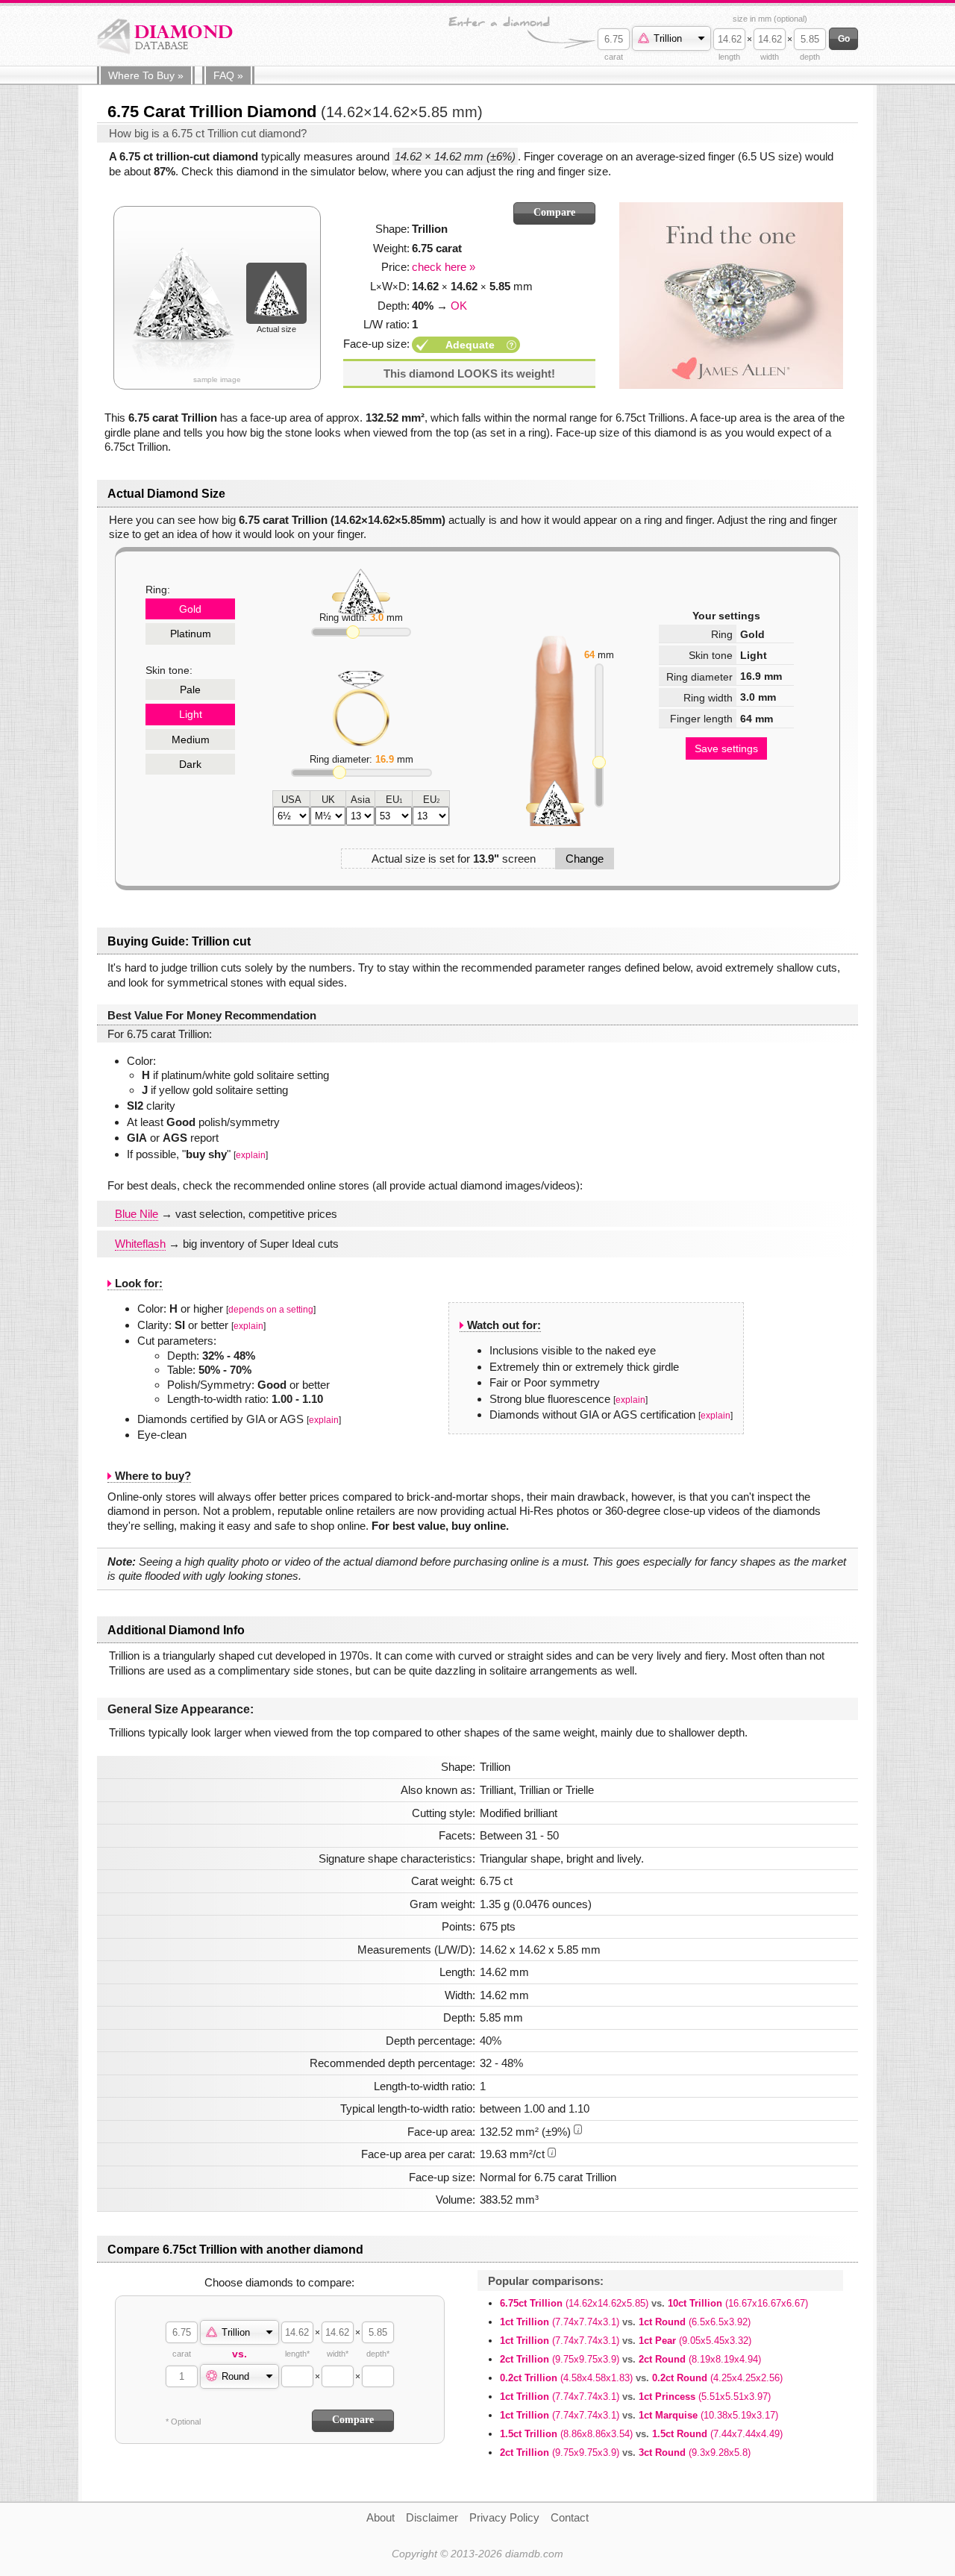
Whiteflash (140, 1244)
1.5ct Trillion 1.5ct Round (641, 2434)
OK (459, 306)
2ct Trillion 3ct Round (625, 2452)
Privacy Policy (504, 2517)
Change (585, 859)
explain (251, 1155)
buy (146, 75)
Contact (570, 2517)
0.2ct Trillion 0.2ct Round (641, 2378)
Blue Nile (137, 1214)
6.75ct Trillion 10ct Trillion (654, 2303)
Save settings (726, 748)
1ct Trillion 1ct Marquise (639, 2415)
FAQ (228, 75)
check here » (444, 267)
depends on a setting (271, 1310)
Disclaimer (432, 2517)
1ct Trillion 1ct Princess (635, 2397)
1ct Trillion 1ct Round (625, 2322)
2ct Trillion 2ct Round (630, 2359)
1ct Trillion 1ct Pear (626, 2341)
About (381, 2517)
